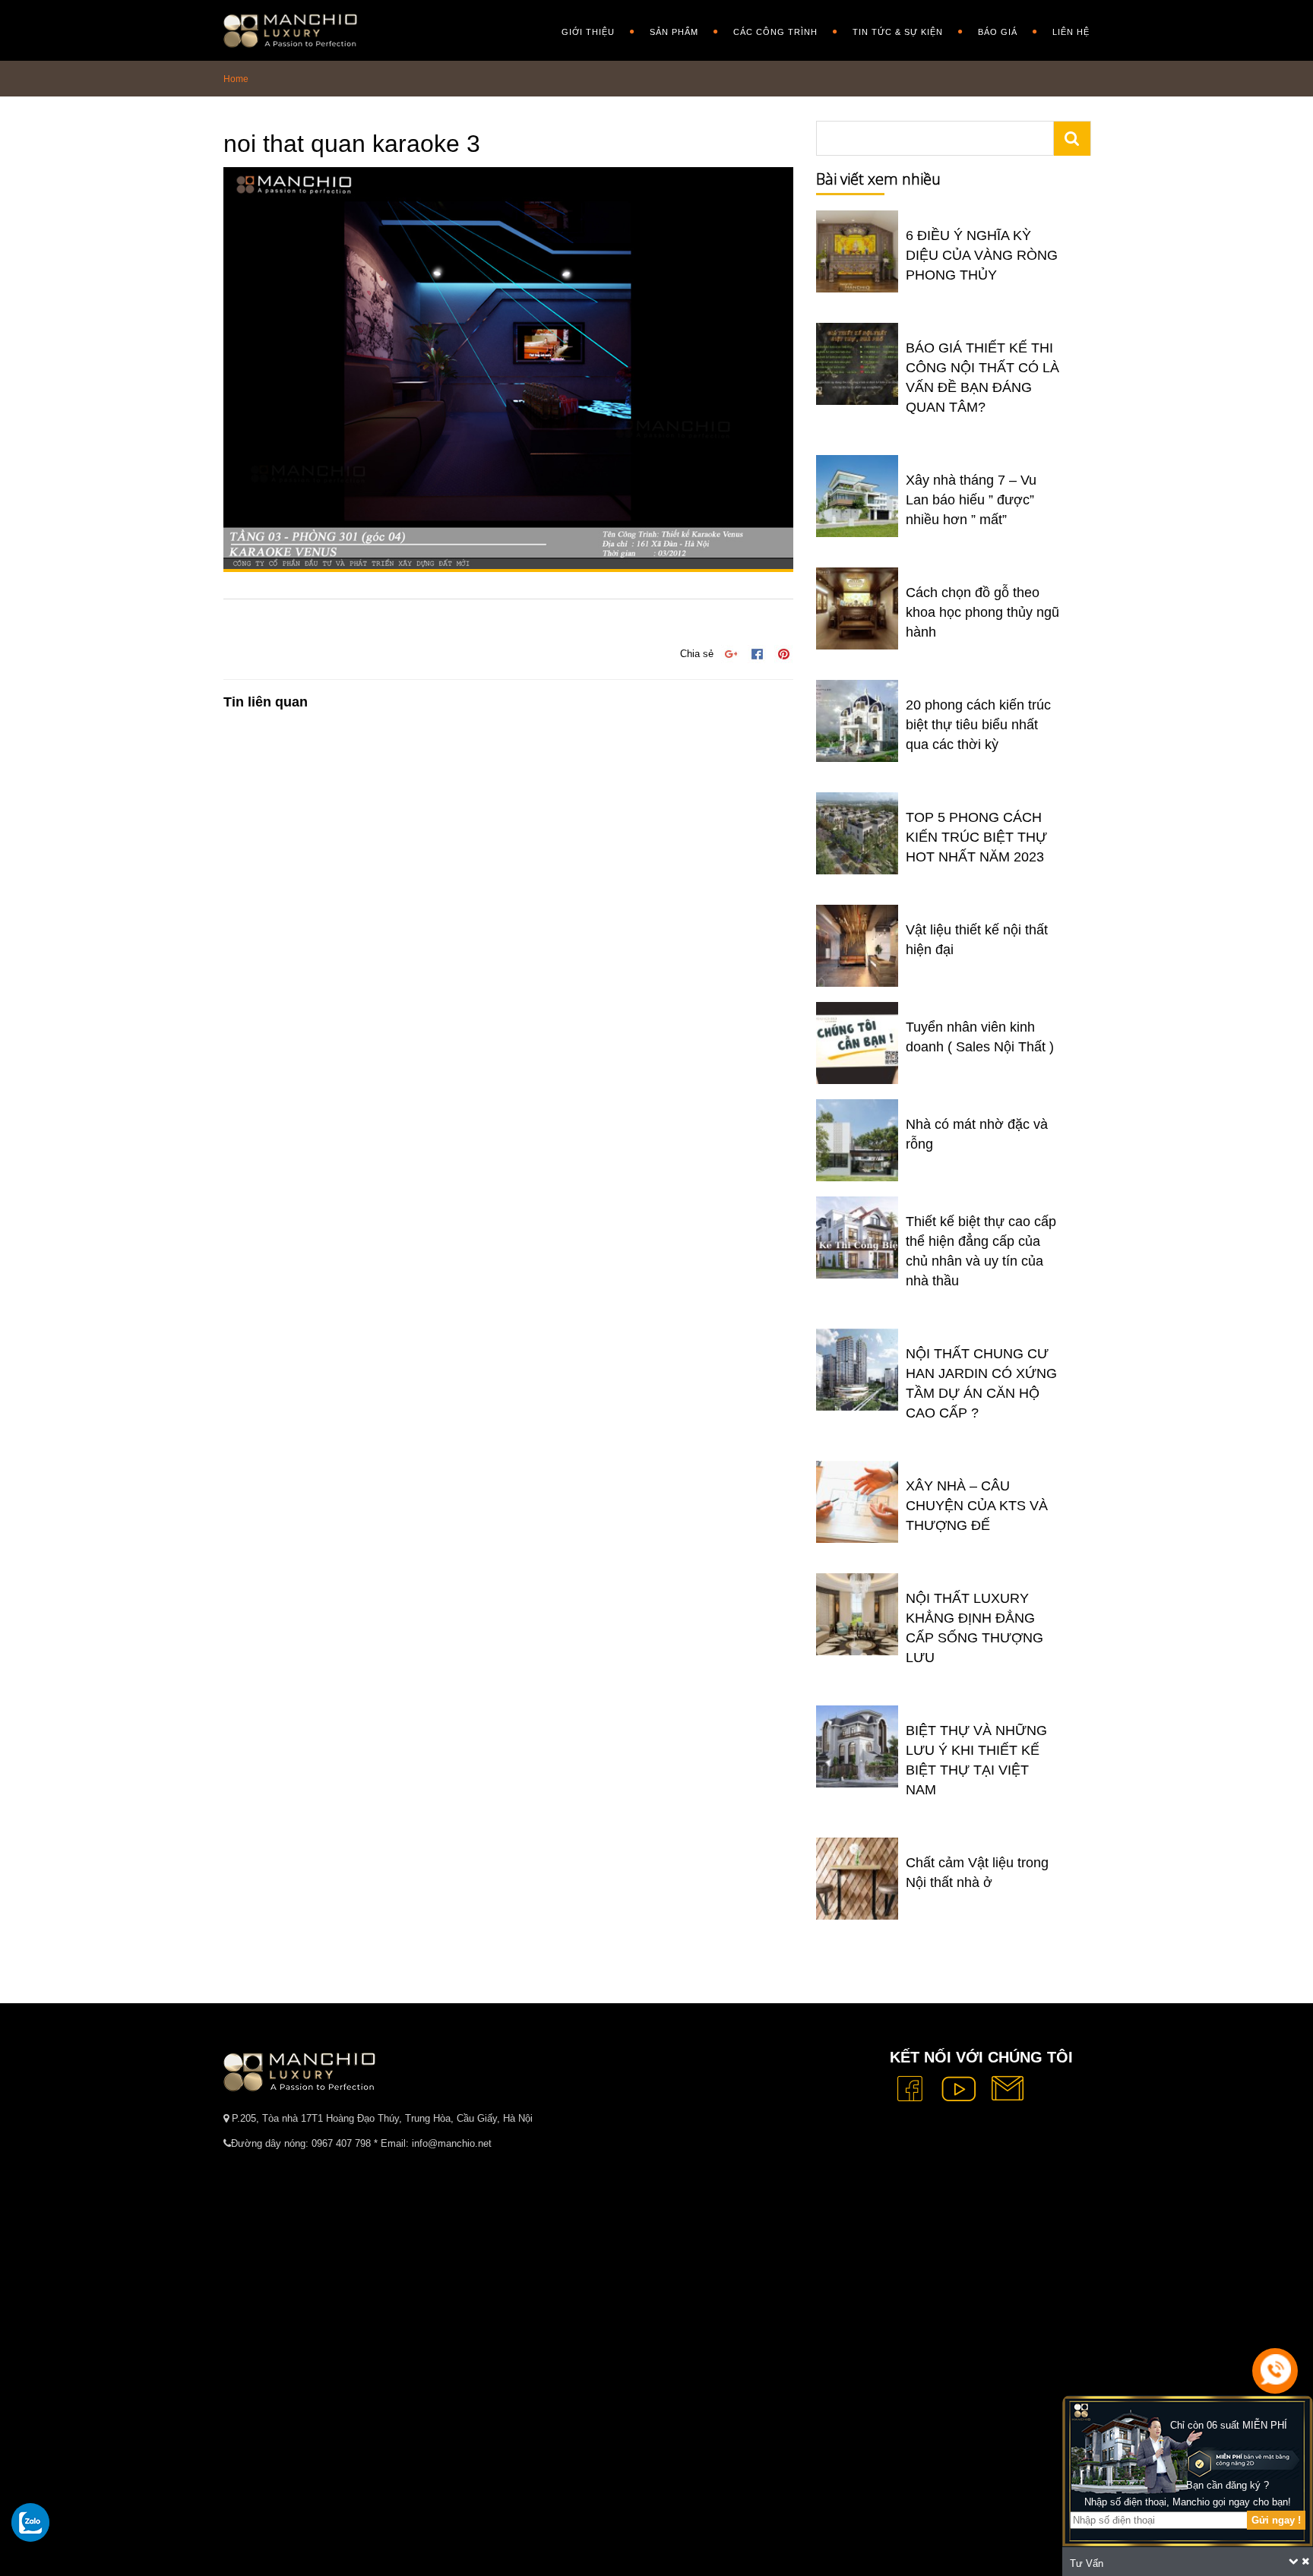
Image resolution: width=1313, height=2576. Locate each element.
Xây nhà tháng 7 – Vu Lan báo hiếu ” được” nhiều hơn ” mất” (971, 500)
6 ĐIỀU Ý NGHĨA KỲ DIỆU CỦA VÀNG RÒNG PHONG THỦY (982, 255)
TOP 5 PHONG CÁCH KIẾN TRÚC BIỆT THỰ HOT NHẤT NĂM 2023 (976, 837)
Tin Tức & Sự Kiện (898, 32)
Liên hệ (1071, 32)
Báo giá (998, 32)
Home (236, 79)
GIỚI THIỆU (588, 32)
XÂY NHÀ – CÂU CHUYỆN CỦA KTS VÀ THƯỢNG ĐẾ (977, 1506)
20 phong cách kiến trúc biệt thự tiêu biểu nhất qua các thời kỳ (978, 725)
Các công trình (775, 32)
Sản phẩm (674, 32)
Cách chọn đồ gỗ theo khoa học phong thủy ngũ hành (982, 612)
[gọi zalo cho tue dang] (30, 2522)
